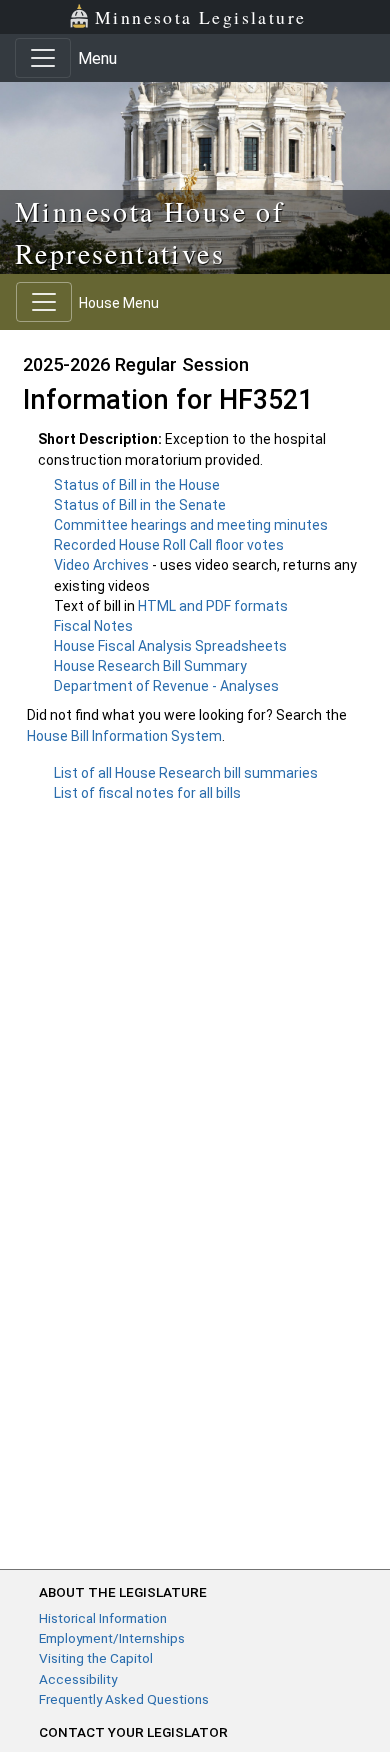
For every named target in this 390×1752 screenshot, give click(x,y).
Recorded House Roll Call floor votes (169, 545)
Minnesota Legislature (200, 17)
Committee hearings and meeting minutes (191, 525)
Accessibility (78, 1679)
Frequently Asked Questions (124, 1699)
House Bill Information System (124, 736)
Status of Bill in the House (137, 485)
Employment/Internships (112, 1638)
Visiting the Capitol (96, 1658)
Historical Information (103, 1618)
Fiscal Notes (93, 626)
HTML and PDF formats (213, 606)
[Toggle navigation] (43, 58)
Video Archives (103, 565)
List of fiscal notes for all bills (147, 793)
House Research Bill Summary (150, 666)
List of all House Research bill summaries (186, 773)
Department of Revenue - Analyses (166, 686)
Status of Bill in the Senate (140, 505)
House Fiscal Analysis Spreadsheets (170, 646)
